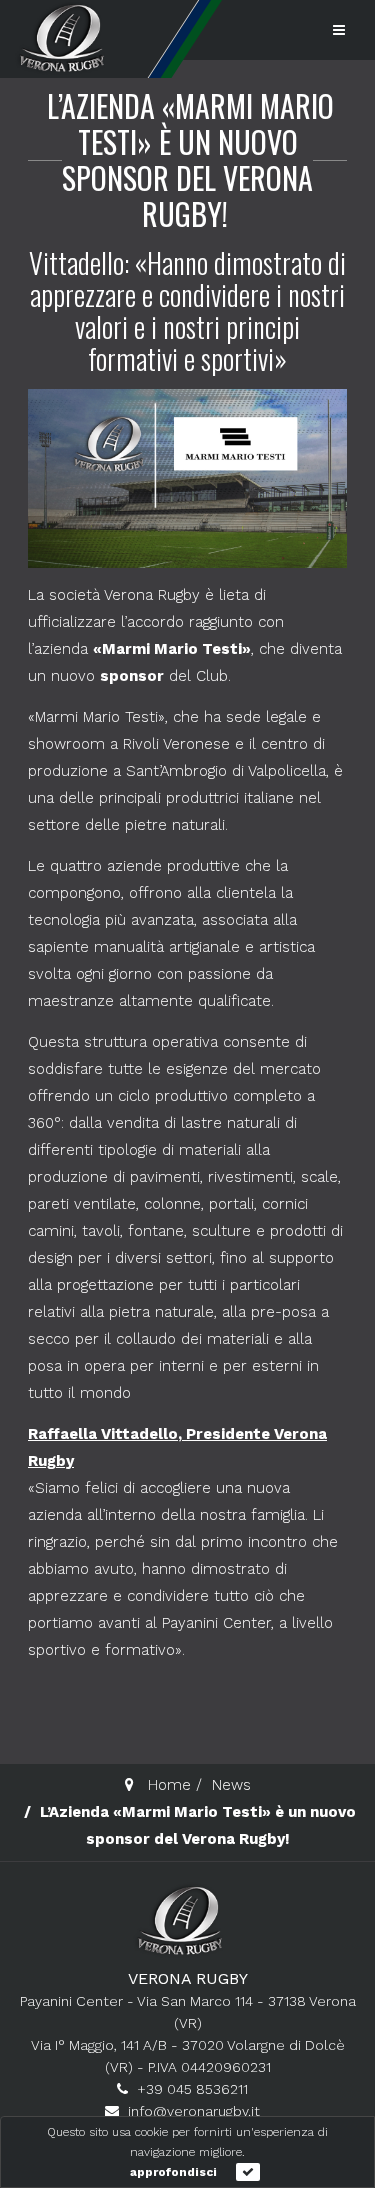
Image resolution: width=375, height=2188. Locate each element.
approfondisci (173, 2172)
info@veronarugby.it (194, 2111)
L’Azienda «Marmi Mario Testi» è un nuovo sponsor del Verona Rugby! (190, 159)
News (231, 1785)
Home (169, 1785)
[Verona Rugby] (60, 37)
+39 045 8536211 (192, 2089)
